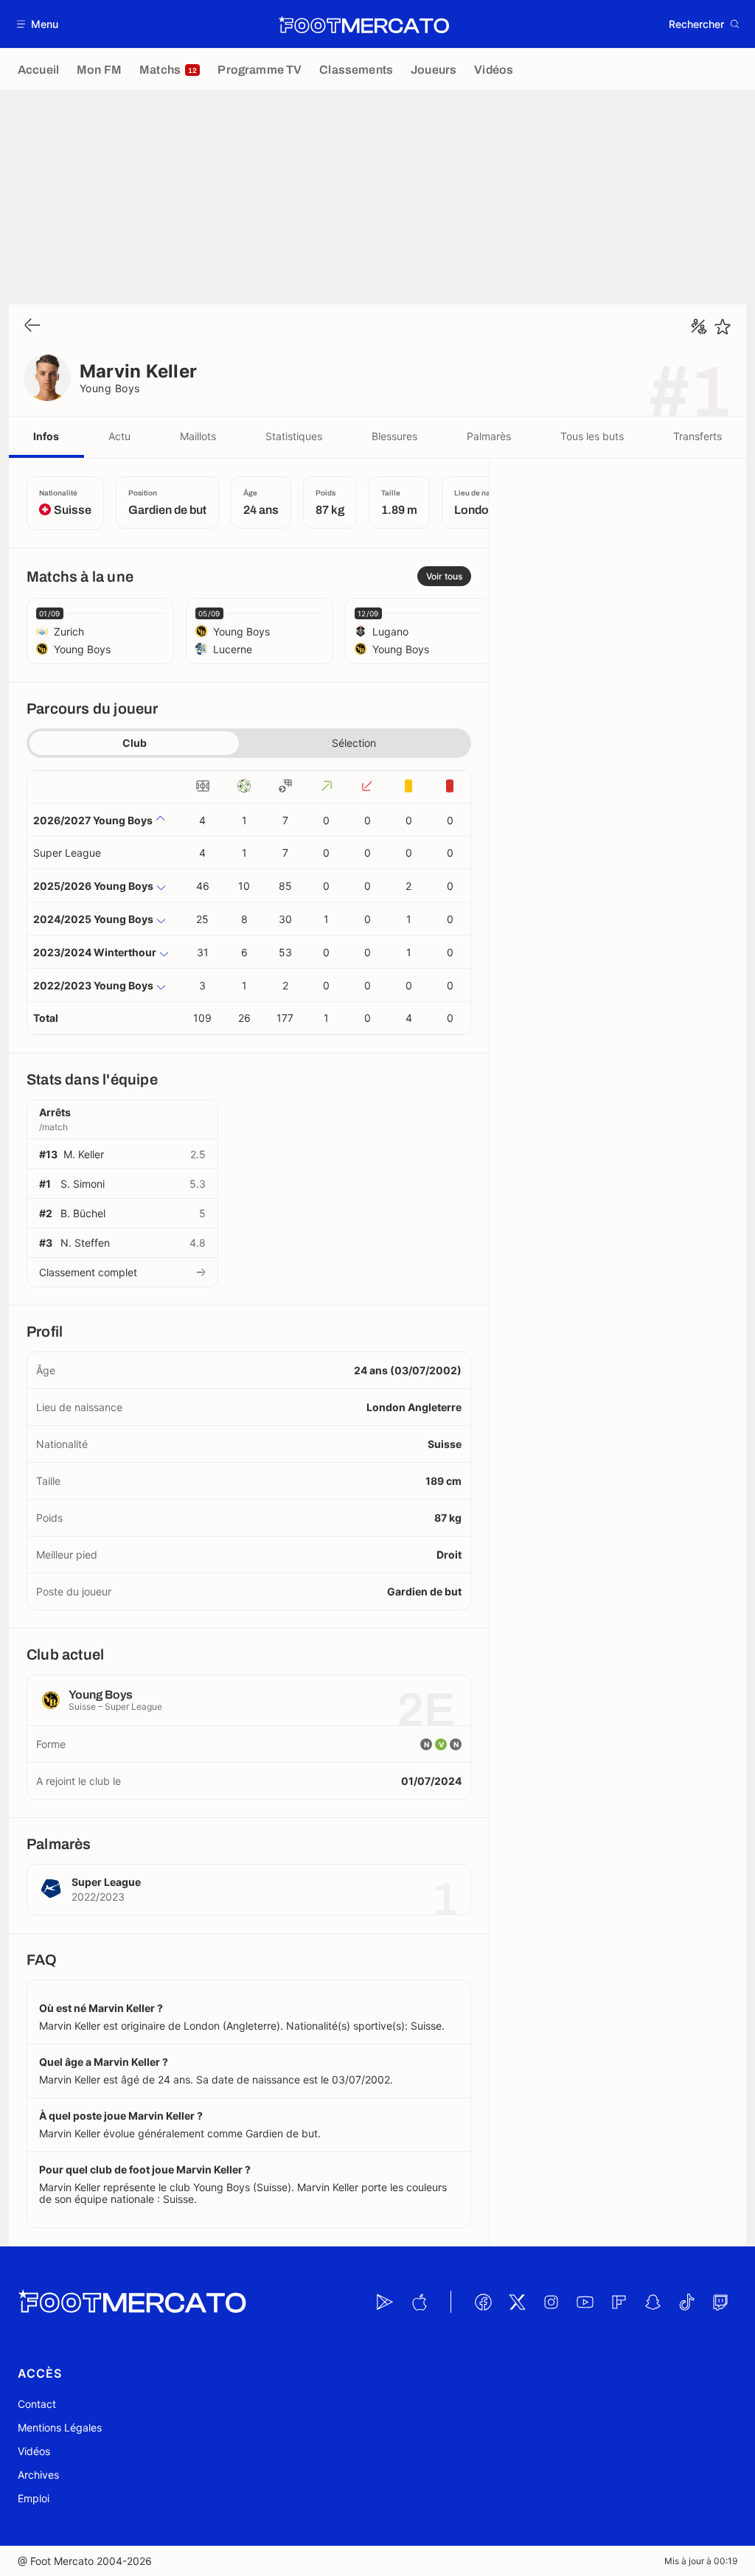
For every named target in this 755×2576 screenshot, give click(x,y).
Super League (67, 853)
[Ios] (419, 2302)
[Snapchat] (653, 2302)
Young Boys (110, 388)
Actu (119, 436)
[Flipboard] (619, 2302)
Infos (46, 436)
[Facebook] (483, 2302)
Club (135, 743)
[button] (38, 24)
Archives (38, 2475)
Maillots (198, 436)
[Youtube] (585, 2302)
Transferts (697, 436)
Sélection (354, 743)
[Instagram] (551, 2302)
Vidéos (34, 2451)
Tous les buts (592, 436)
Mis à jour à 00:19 (701, 2561)
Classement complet (88, 1272)
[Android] (385, 2302)
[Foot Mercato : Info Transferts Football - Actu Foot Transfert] (363, 24)
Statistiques (294, 436)
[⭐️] (723, 327)
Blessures (394, 436)
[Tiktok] (686, 2302)
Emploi (34, 2498)
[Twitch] (720, 2302)
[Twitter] (517, 2302)
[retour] (32, 326)
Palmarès (489, 436)
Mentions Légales (60, 2427)
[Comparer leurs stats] (699, 327)
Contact (37, 2404)
